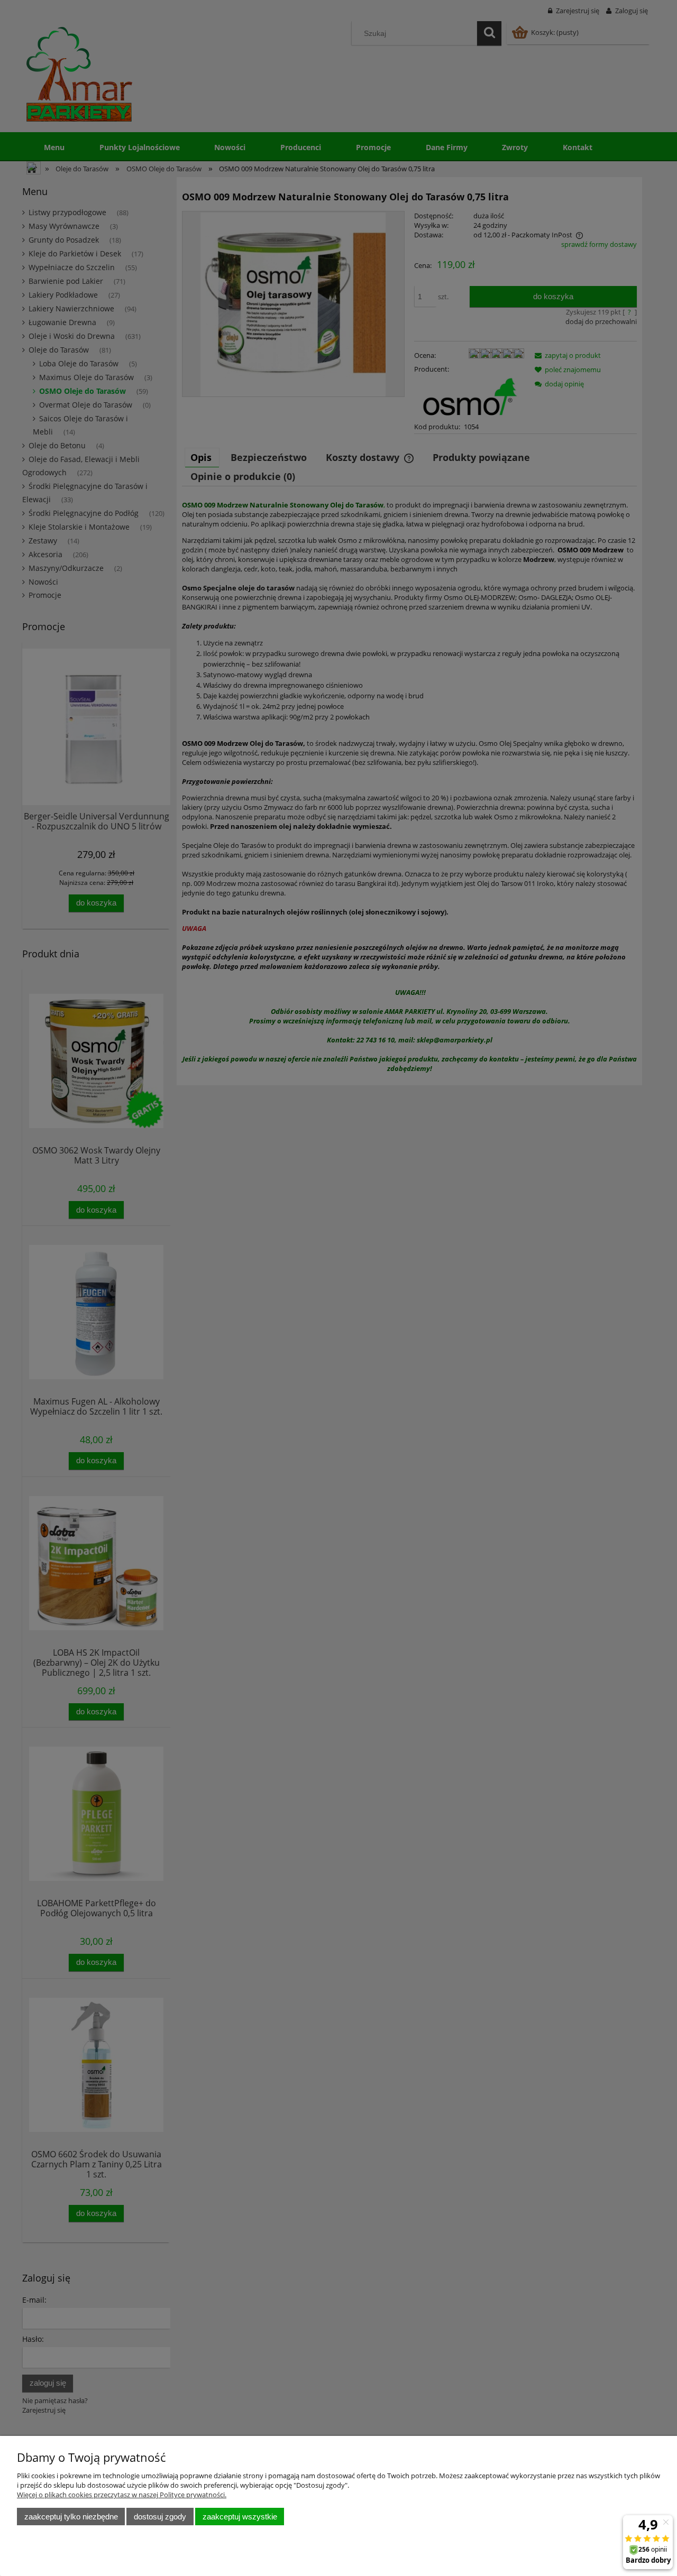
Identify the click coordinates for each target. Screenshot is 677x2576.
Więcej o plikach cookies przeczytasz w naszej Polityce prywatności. (122, 2495)
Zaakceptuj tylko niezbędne (71, 2517)
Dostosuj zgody (160, 2517)
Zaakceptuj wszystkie (240, 2517)
